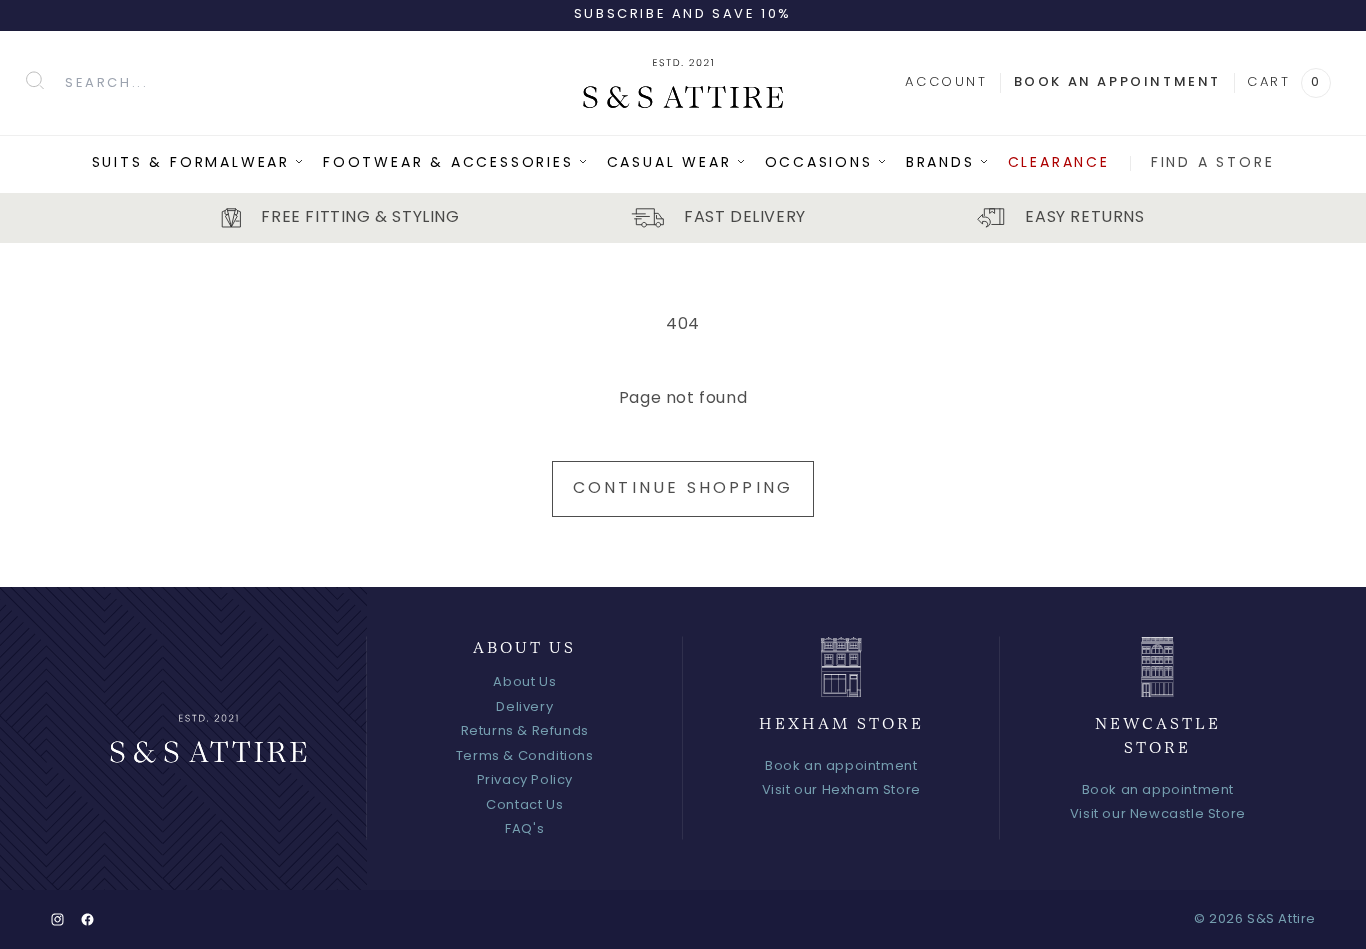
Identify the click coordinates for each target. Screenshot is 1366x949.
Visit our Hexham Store (841, 790)
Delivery (524, 707)
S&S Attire (1281, 919)
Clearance (1059, 163)
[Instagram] (57, 919)
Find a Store (1213, 163)
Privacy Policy (525, 780)
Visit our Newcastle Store (1158, 814)
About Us (524, 682)
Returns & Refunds (525, 731)
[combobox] (310, 83)
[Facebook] (87, 919)
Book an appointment (1117, 82)
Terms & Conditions (525, 756)
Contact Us (524, 805)
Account (946, 82)
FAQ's (524, 829)
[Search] (35, 80)
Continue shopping (683, 489)
